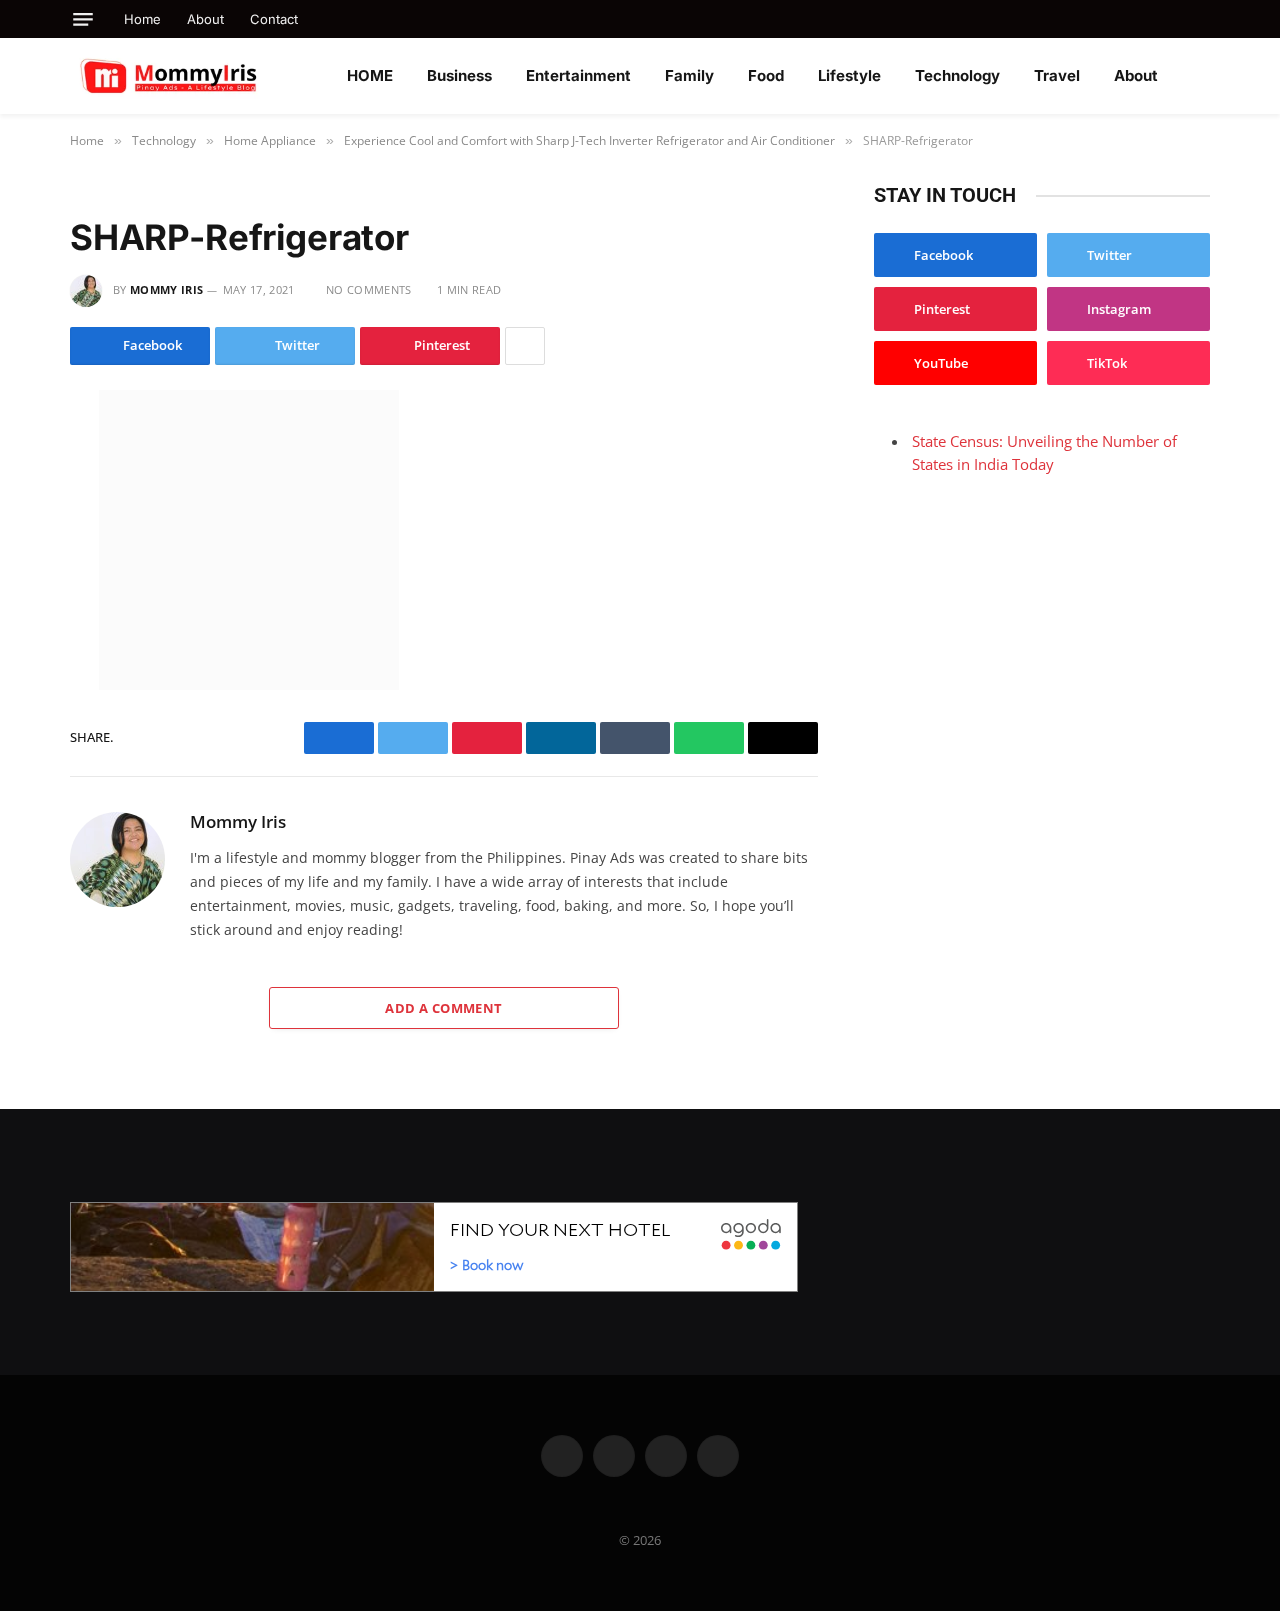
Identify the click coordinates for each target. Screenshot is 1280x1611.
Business (459, 75)
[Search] (1202, 19)
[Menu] (83, 19)
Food (766, 75)
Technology (957, 75)
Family (689, 75)
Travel (1057, 75)
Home (142, 19)
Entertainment (578, 75)
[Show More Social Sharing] (525, 346)
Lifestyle (849, 75)
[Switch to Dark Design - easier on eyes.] (1200, 76)
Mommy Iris (166, 289)
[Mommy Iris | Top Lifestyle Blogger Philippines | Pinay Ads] (212, 76)
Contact (274, 19)
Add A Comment (443, 1008)
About (205, 19)
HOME (370, 75)
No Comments (369, 289)
